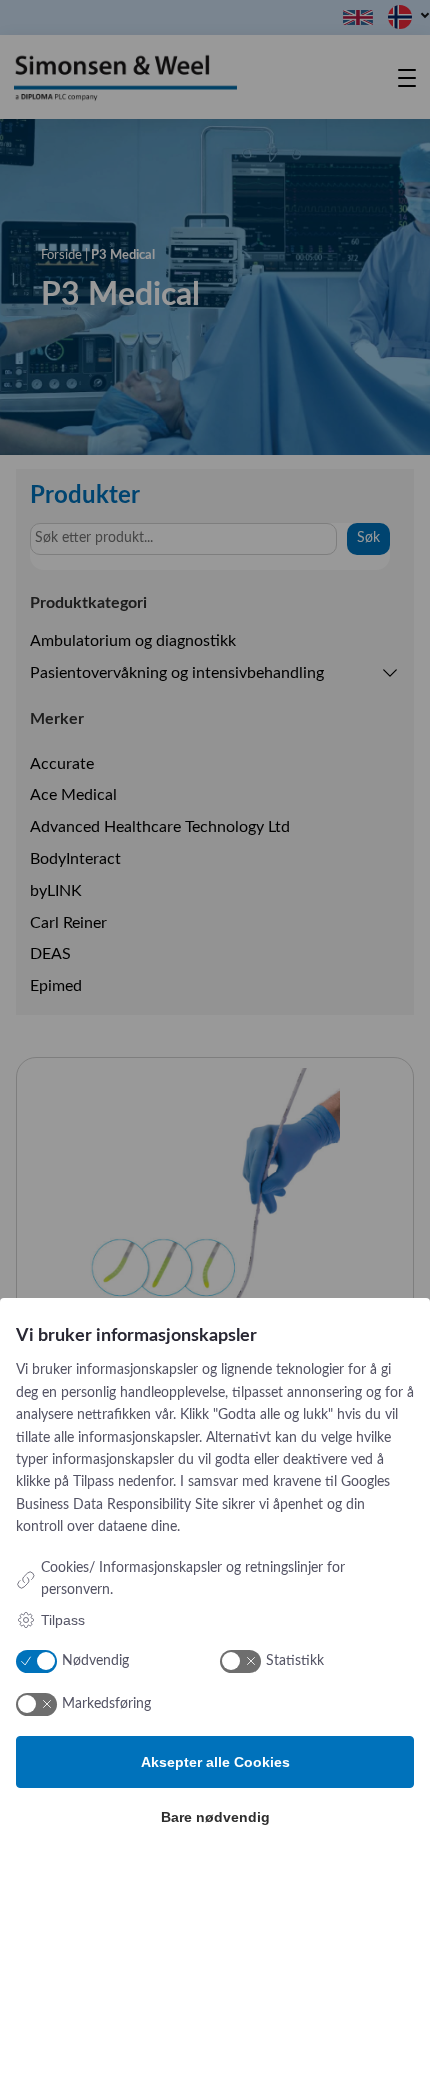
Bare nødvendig (215, 1817)
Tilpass (63, 1620)
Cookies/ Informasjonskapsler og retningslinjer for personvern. (193, 1579)
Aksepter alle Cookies (215, 1762)
